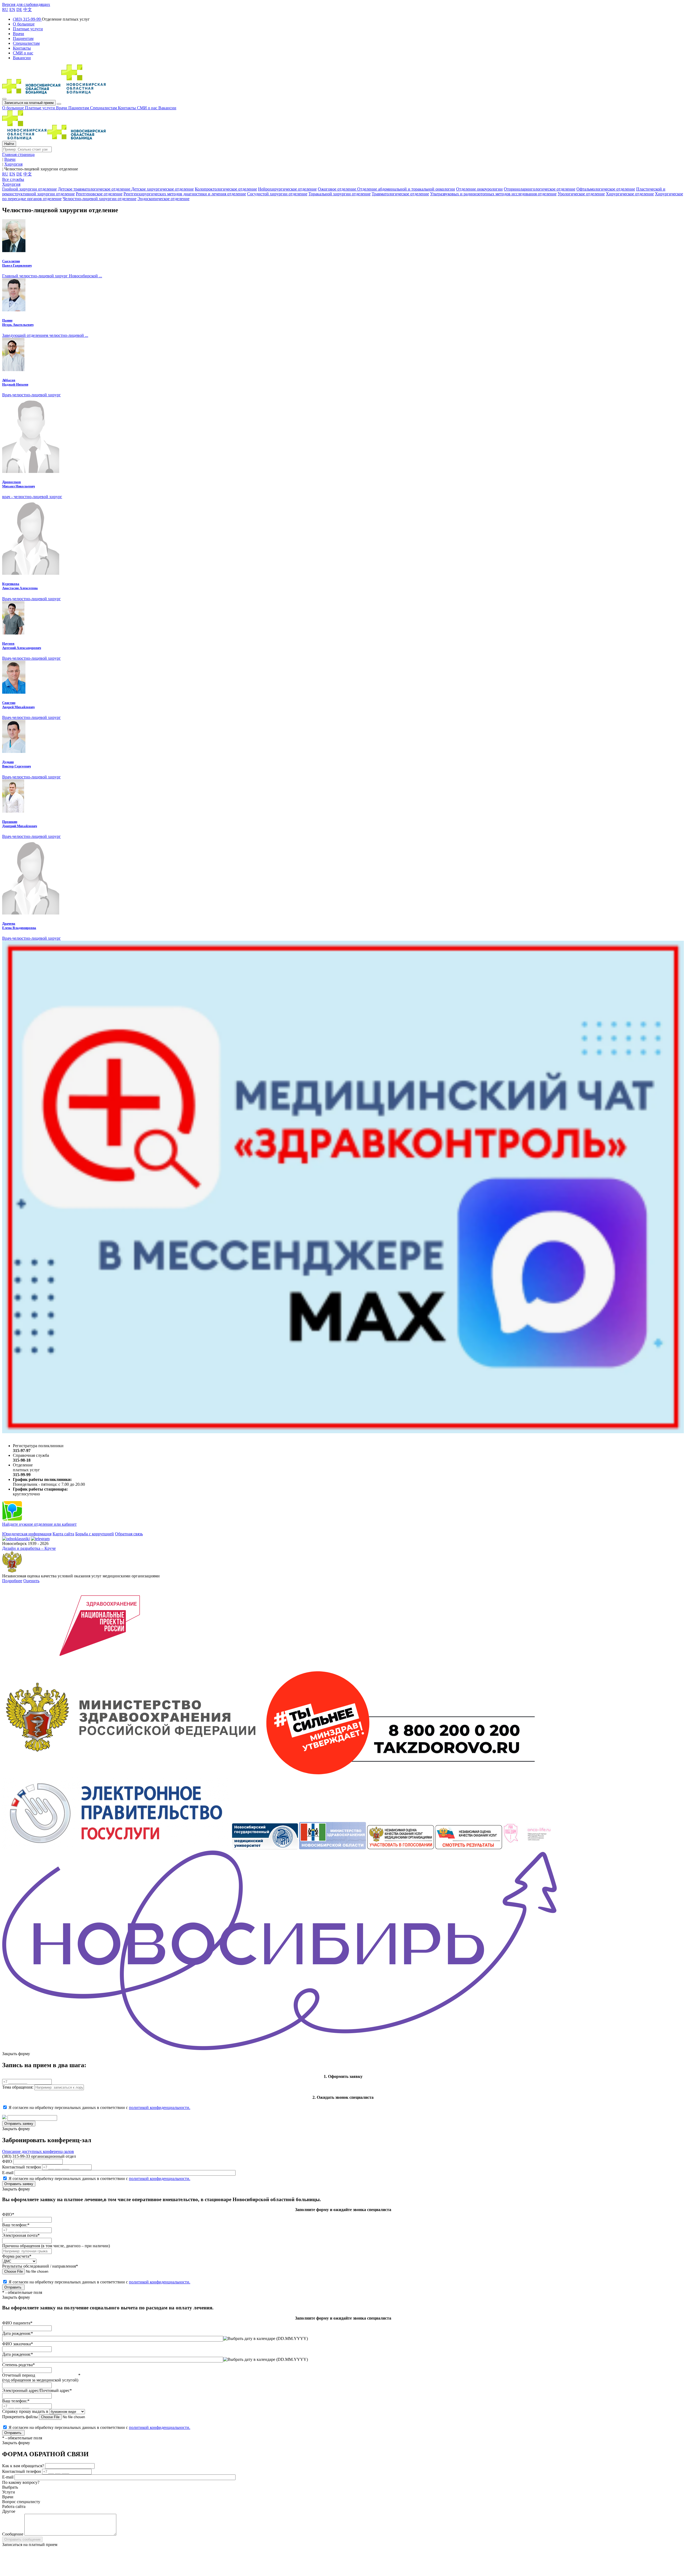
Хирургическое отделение (630, 194)
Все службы (13, 179)
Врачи (62, 108)
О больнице (14, 108)
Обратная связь (129, 1534)
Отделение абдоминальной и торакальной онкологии (406, 189)
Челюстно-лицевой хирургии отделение (100, 199)
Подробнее (12, 1581)
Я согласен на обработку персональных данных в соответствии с (99, 2108)
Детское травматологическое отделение (95, 189)
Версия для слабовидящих (26, 4)
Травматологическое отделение (400, 194)
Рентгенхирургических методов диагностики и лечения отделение (185, 194)
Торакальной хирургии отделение (340, 194)
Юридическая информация (27, 1534)
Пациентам (79, 108)
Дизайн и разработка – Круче (29, 1548)
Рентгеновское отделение (99, 194)
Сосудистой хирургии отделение (277, 194)
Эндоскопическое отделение (163, 199)
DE (19, 10)
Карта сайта (63, 1534)
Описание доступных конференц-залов (38, 2151)
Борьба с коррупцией (95, 1534)
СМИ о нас (148, 108)
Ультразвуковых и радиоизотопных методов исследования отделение (493, 194)
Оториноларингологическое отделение (540, 189)
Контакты (127, 108)
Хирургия (11, 184)
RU (5, 10)
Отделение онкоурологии (479, 189)
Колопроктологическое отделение (226, 189)
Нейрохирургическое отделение (287, 189)
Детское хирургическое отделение (163, 189)
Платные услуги (40, 108)
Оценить (31, 1581)
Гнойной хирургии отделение (29, 189)
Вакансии (167, 108)
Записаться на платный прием (29, 103)
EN (12, 10)
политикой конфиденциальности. (160, 2108)
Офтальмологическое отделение (606, 189)
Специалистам (104, 108)
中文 (28, 10)
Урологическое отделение (581, 194)
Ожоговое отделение (338, 189)
